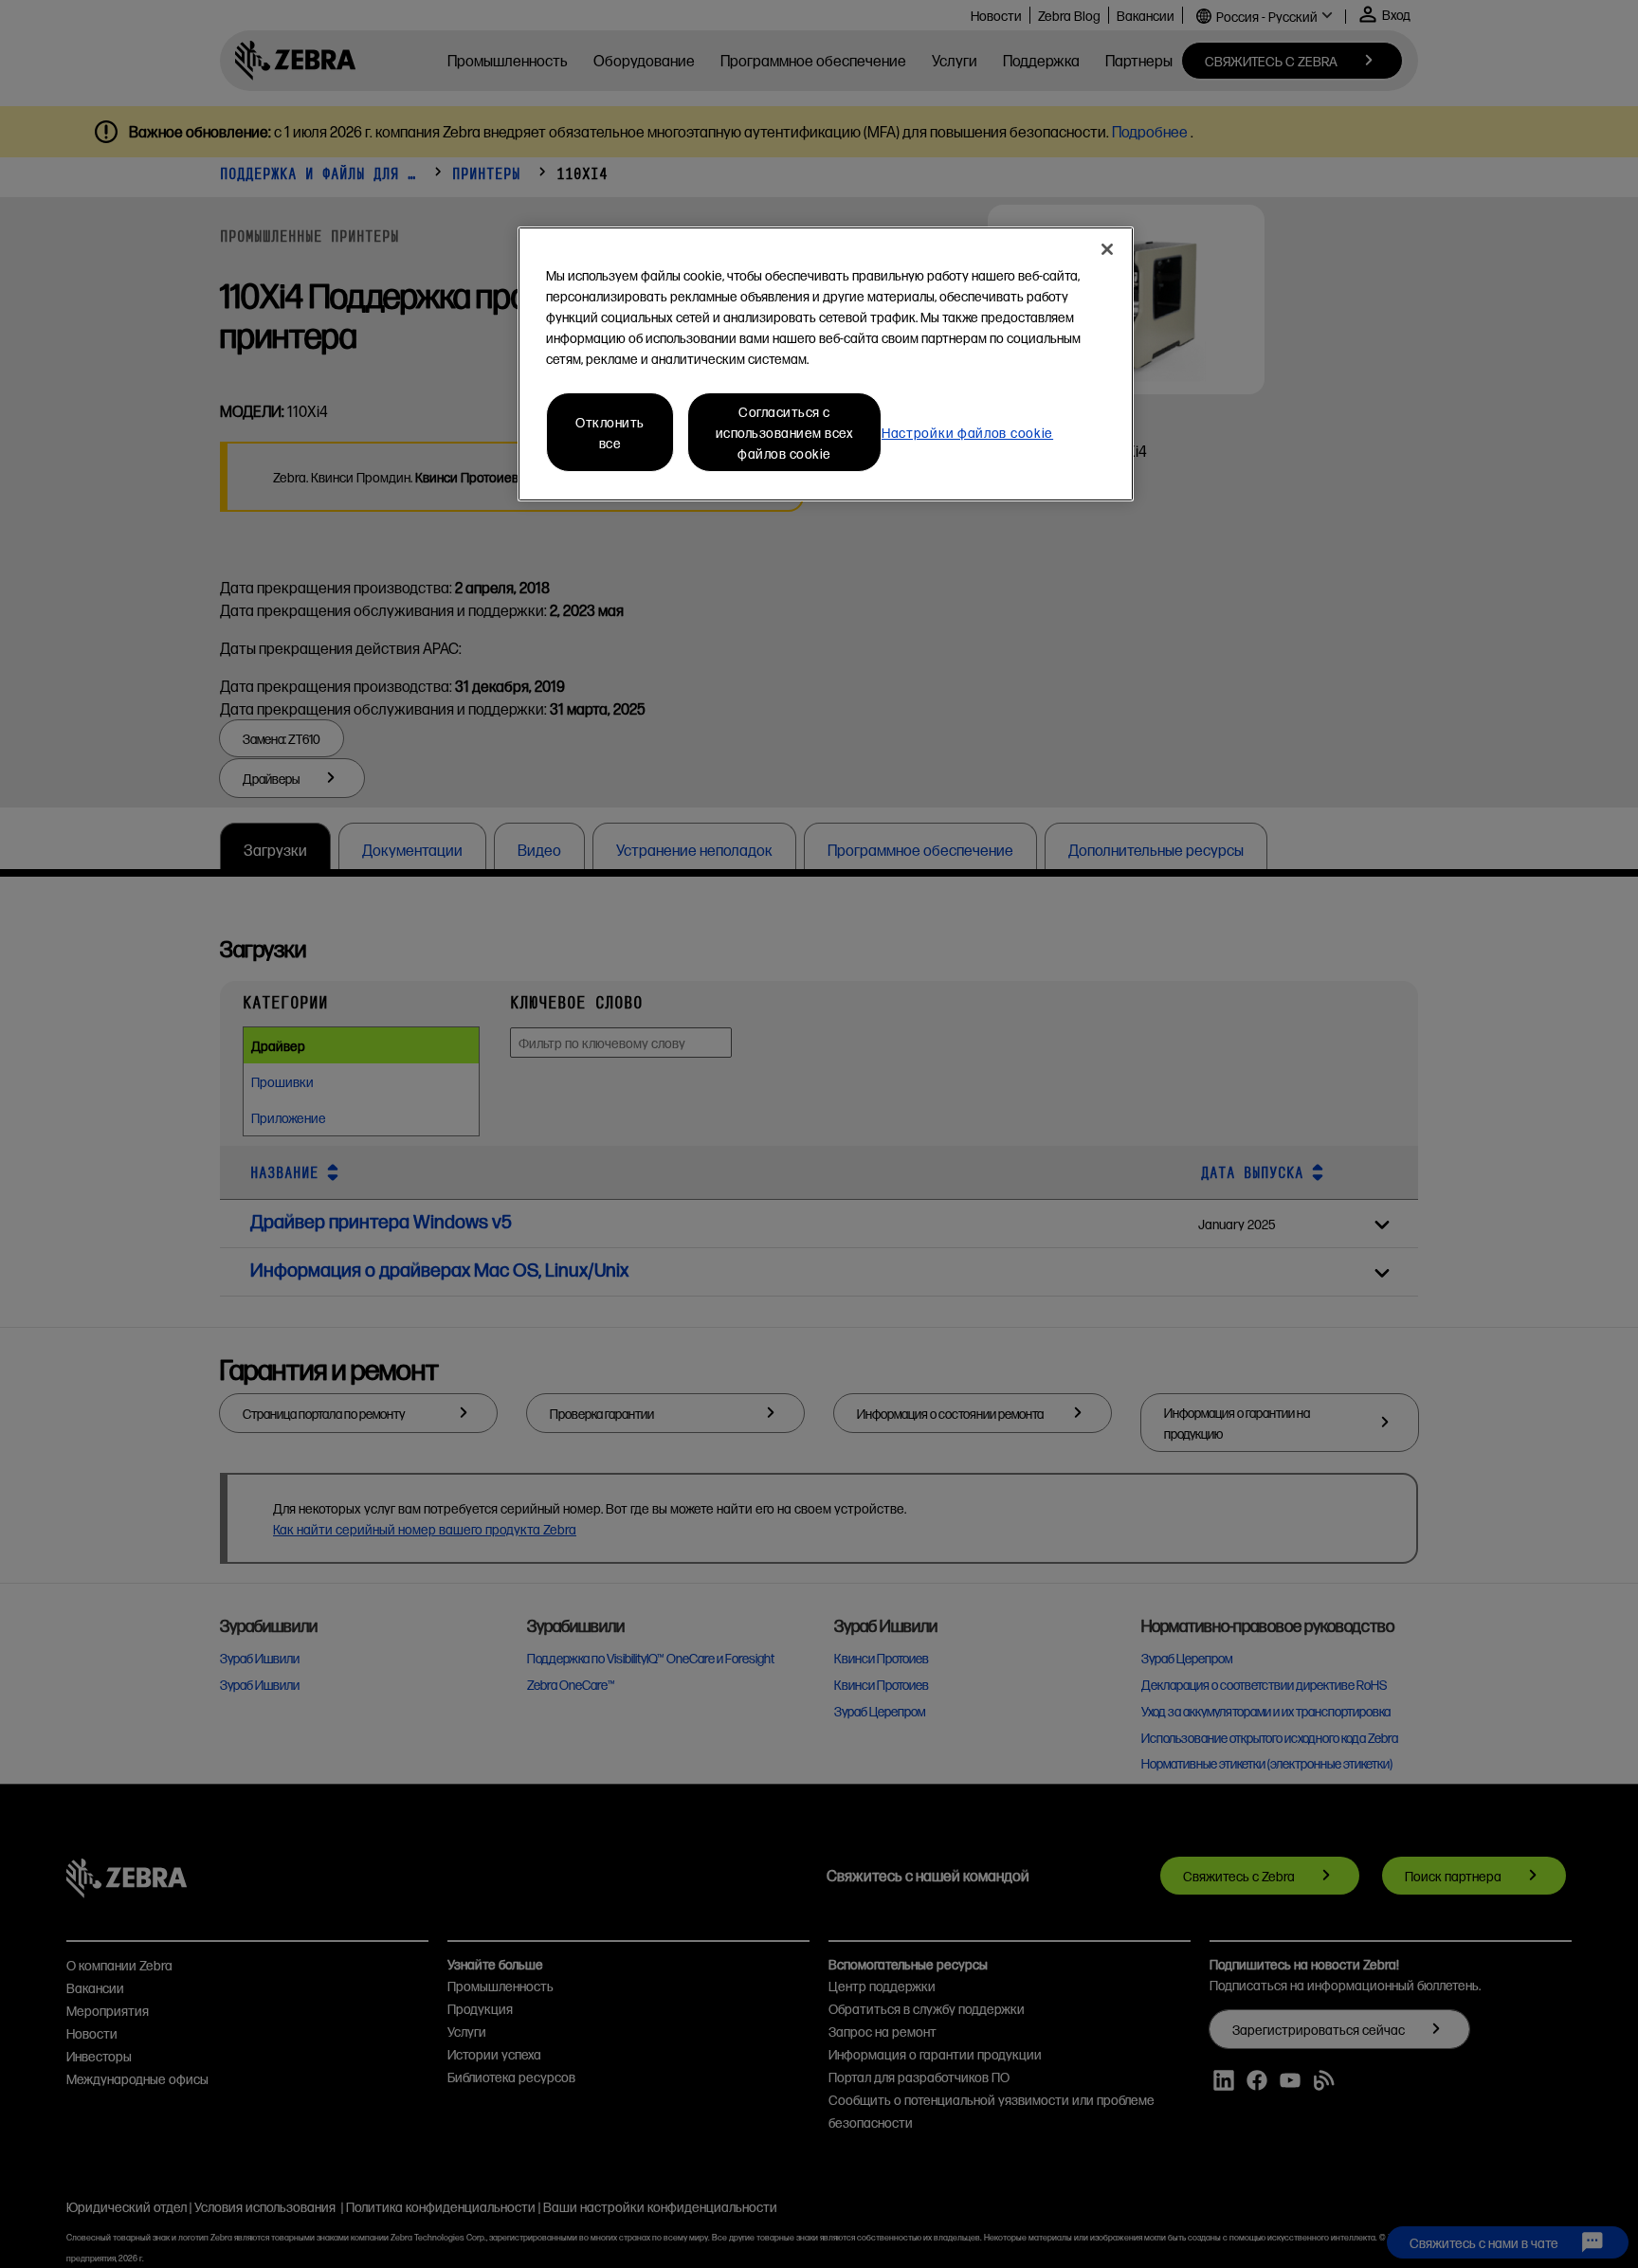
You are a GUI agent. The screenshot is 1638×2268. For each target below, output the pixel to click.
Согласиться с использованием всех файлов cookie (785, 432)
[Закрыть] (1107, 249)
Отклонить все (610, 432)
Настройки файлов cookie (967, 432)
